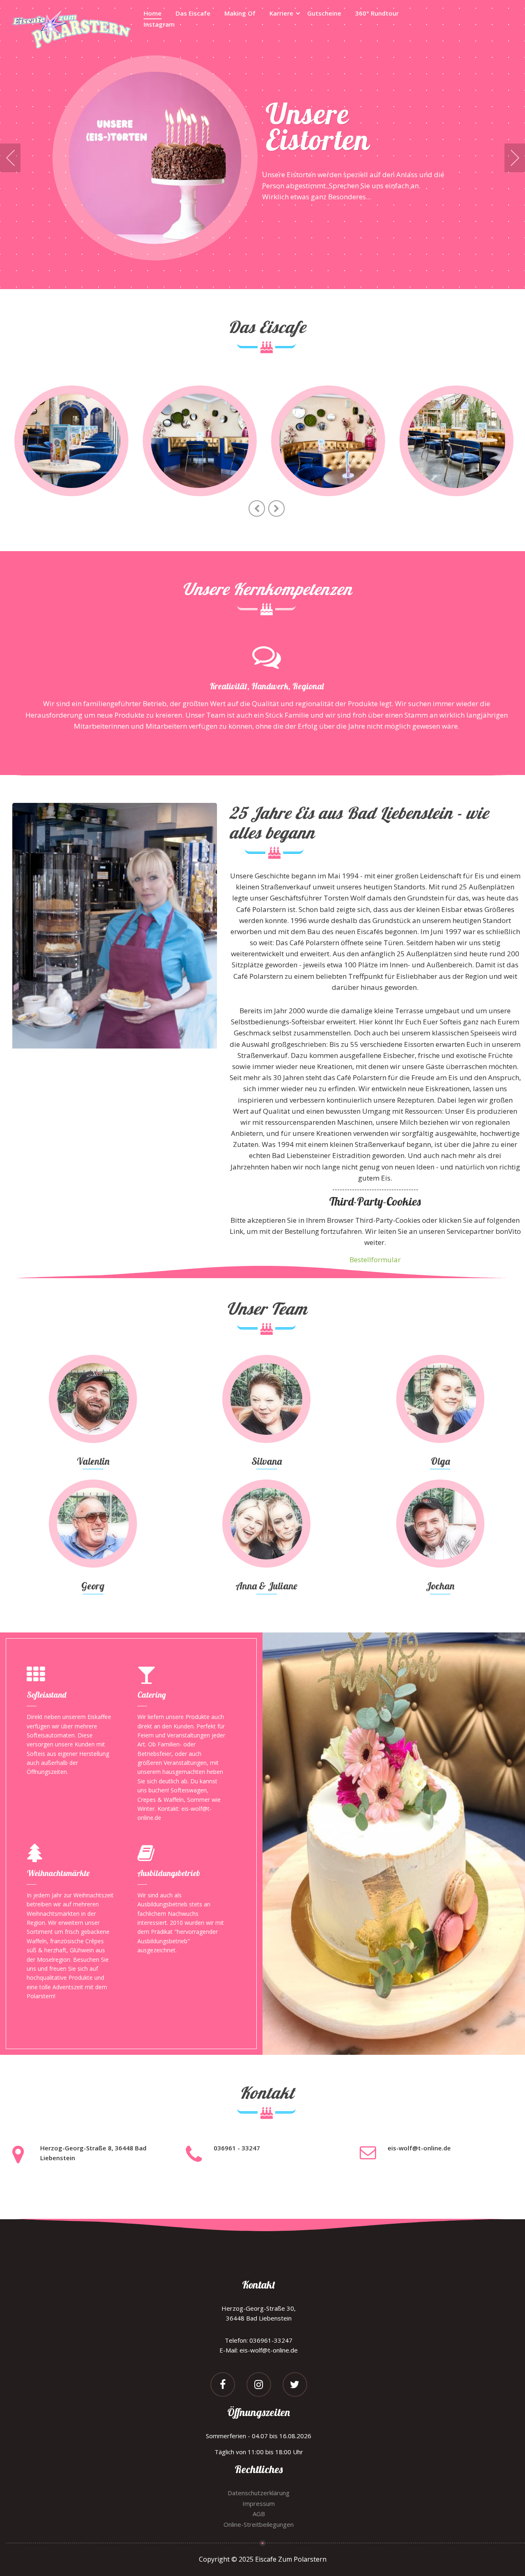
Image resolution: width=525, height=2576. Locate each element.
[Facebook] (223, 2386)
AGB (259, 2514)
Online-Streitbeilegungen (259, 2524)
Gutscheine (324, 13)
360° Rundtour (377, 13)
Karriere (281, 13)
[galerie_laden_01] (71, 441)
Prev (10, 158)
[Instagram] (259, 2386)
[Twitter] (295, 2386)
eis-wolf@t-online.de (419, 2148)
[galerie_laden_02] (200, 441)
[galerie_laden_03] (328, 441)
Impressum (259, 2503)
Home (153, 13)
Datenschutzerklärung (259, 2493)
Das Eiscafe (193, 13)
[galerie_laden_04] (457, 441)
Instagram (159, 24)
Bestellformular (375, 1260)
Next (515, 158)
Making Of (240, 13)
